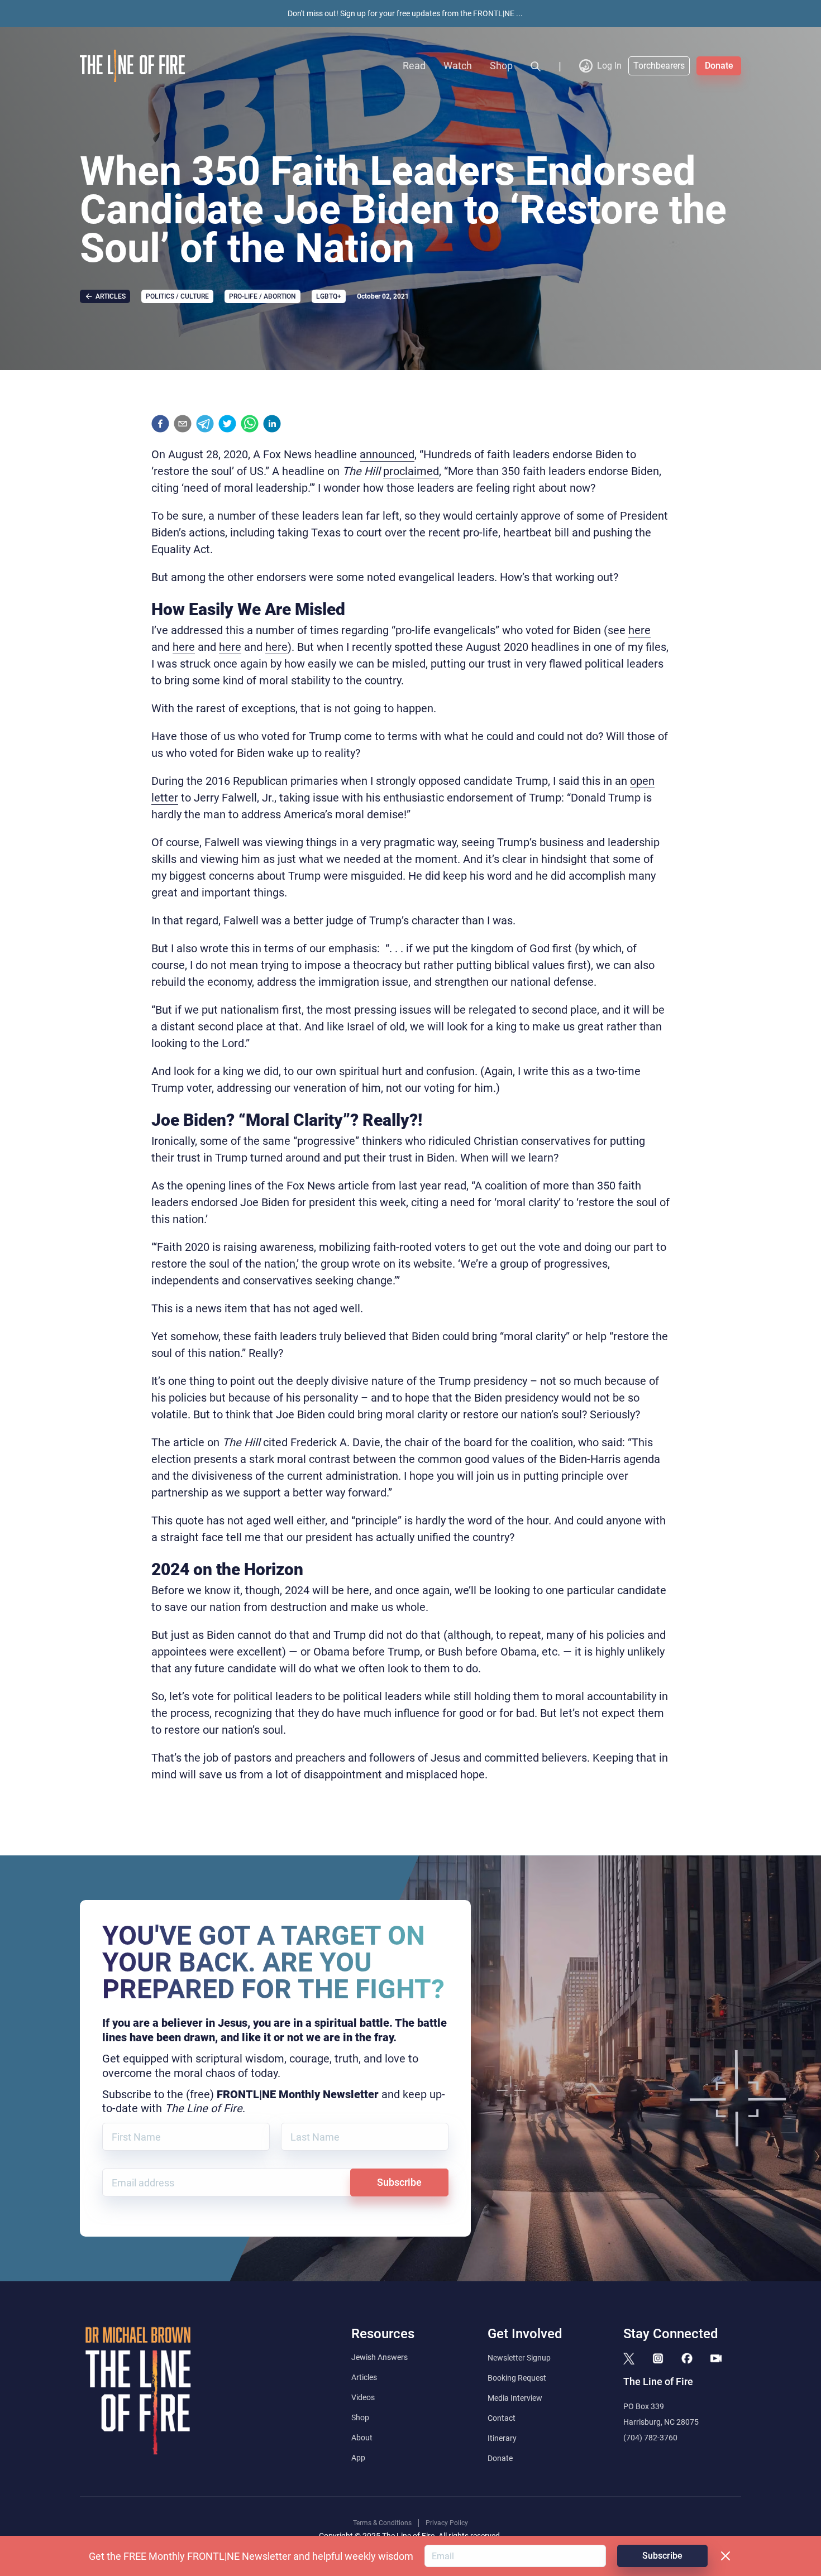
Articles (364, 2377)
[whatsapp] (250, 424)
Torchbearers (659, 66)
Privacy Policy (447, 2523)
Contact (502, 2418)
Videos (363, 2397)
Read (414, 66)
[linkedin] (272, 424)
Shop (501, 66)
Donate (719, 66)
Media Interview (515, 2398)
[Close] (725, 2556)
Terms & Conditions (382, 2523)
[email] (183, 424)
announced (387, 454)
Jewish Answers (380, 2357)
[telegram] (205, 424)
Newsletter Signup (519, 2358)
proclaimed (411, 471)
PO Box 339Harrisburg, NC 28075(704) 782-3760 (661, 2422)
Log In (609, 66)
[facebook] (160, 424)
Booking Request (517, 2378)
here (639, 630)
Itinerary (502, 2438)
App (358, 2458)
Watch (458, 66)
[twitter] (227, 424)
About (362, 2438)
